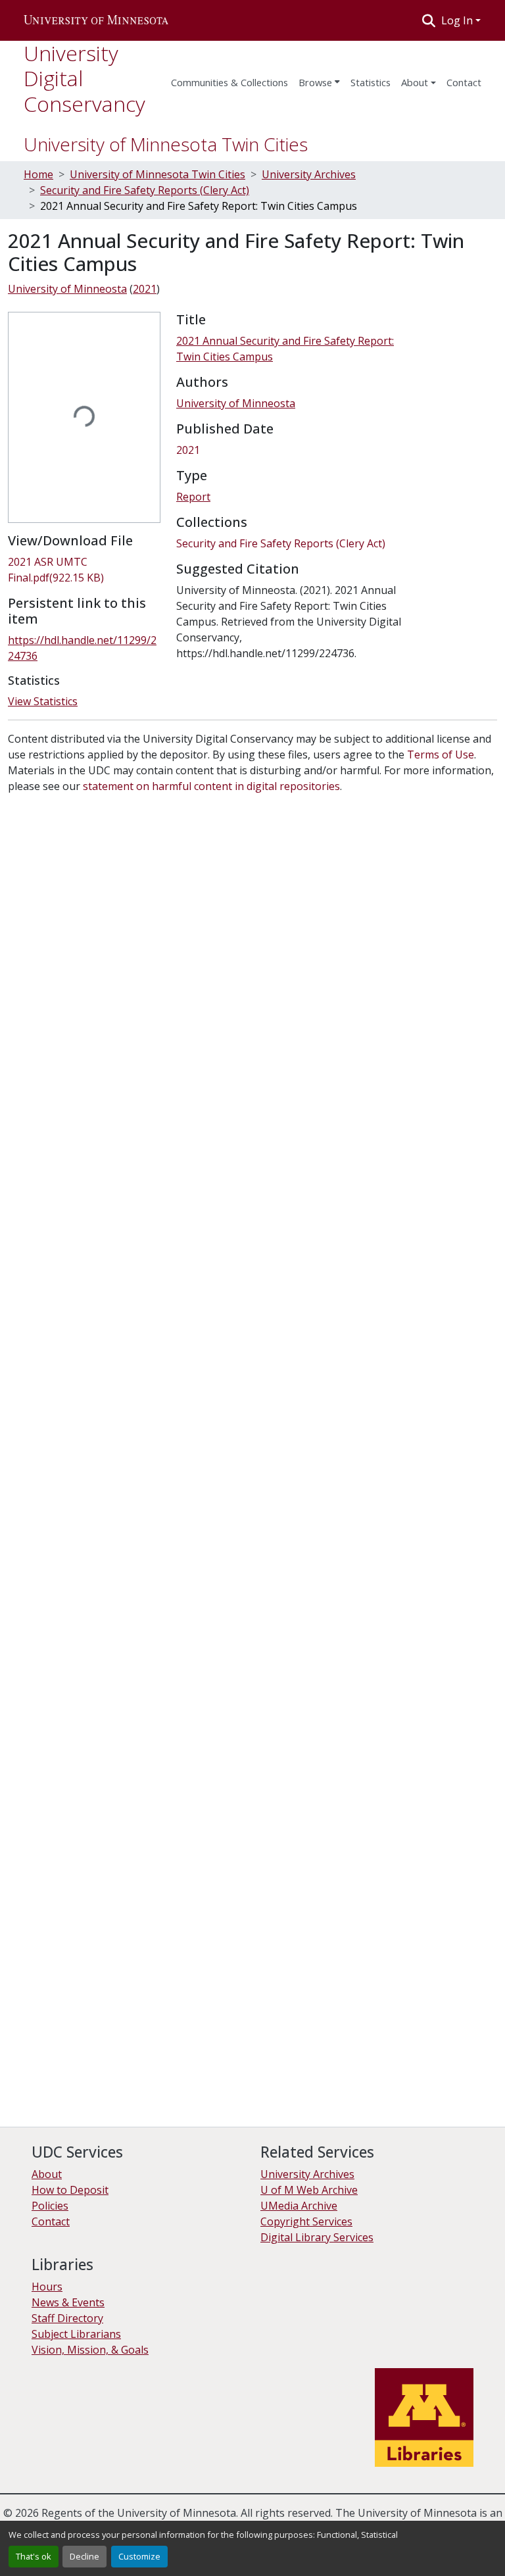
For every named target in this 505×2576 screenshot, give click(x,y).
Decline (84, 2556)
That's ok (34, 2556)
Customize (139, 2556)
